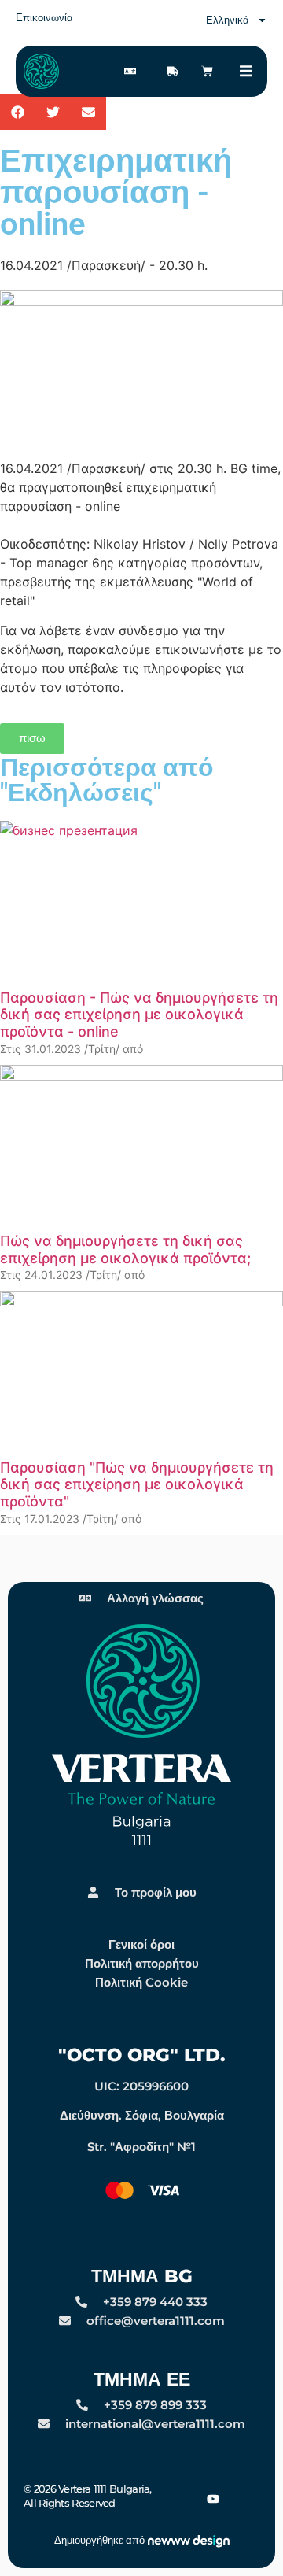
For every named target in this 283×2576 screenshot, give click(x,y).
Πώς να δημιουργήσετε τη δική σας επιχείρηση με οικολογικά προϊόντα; (125, 1249)
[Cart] (207, 71)
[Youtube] (213, 2498)
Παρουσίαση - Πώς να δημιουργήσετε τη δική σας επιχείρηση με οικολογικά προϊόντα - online (139, 1015)
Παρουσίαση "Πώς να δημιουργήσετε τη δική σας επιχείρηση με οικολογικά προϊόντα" (137, 1484)
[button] (246, 71)
